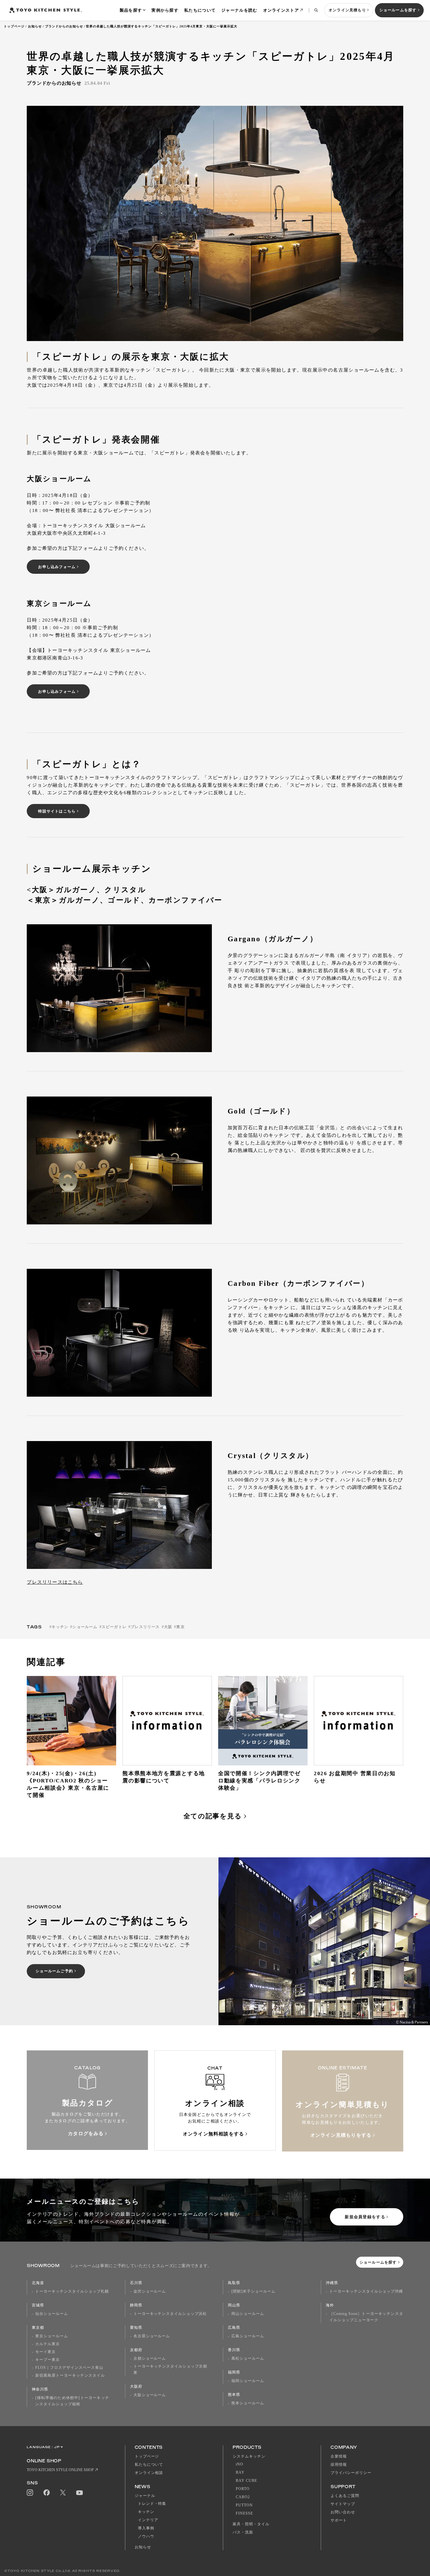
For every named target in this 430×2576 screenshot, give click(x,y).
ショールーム (85, 1627)
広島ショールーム (248, 2336)
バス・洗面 (243, 2532)
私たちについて (200, 10)
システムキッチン (249, 2456)
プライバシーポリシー (351, 2473)
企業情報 (339, 2456)
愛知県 (136, 2328)
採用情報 (339, 2465)
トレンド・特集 (152, 2504)
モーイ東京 (45, 2352)
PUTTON (244, 2505)
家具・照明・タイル (251, 2524)
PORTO (243, 2489)
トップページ (14, 26)
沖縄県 (332, 2283)
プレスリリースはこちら (55, 1582)
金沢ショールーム (150, 2291)
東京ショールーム (52, 2336)
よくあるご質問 (345, 2496)
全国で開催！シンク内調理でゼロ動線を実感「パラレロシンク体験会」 (259, 1781)
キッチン (60, 1627)
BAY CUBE (246, 2481)
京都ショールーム (150, 2358)
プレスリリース (145, 1627)
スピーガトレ (114, 1627)
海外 (330, 2305)
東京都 (38, 2328)
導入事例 (146, 2528)
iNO (240, 2464)
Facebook (47, 2493)
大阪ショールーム (150, 2395)
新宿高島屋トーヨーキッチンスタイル (70, 2375)
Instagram (30, 2493)
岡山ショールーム (248, 2314)
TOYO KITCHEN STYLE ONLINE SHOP (60, 2470)
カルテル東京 (48, 2344)
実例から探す (165, 10)
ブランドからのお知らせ (64, 26)
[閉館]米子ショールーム (253, 2291)
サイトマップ (343, 2504)
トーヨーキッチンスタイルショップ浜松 (170, 2314)
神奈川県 (40, 2389)
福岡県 (234, 2372)
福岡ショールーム (248, 2381)
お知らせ (35, 26)
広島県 (234, 2328)
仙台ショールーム (52, 2314)
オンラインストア (281, 10)
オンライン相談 (149, 2473)
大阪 (168, 1627)
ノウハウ (146, 2536)
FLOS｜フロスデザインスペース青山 (69, 2368)
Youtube (79, 2493)
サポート (339, 2520)
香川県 (234, 2350)
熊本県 (234, 2395)
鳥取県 (234, 2283)
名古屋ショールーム (152, 2336)
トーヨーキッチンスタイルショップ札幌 (72, 2291)
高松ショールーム (248, 2358)
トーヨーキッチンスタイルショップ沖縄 (366, 2291)
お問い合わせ (343, 2512)
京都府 (136, 2350)
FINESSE (244, 2513)
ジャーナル (145, 2496)
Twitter (63, 2493)
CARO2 (243, 2497)
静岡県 (136, 2305)
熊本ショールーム (248, 2403)
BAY (240, 2472)
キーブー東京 (48, 2360)
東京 (180, 1627)
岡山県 (234, 2305)
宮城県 (38, 2305)
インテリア (148, 2520)
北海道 (38, 2283)
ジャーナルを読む (239, 10)
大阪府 (136, 2386)
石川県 (136, 2283)
